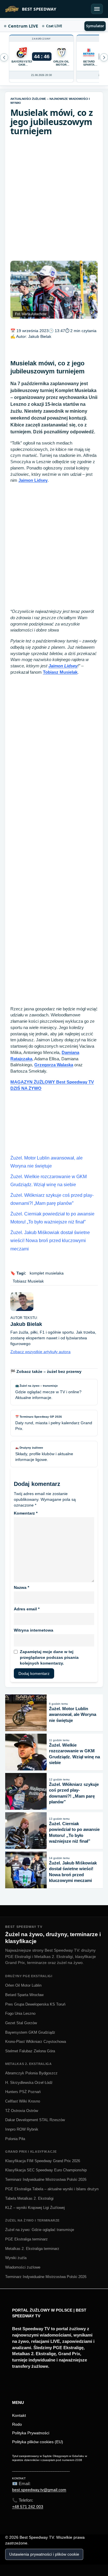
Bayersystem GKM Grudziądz (30, 2032)
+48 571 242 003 (28, 2507)
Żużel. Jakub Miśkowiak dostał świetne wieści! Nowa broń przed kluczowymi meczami (50, 1241)
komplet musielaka (47, 1273)
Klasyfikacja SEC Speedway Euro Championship (46, 2170)
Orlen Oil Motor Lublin (23, 1985)
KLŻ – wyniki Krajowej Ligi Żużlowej (35, 2208)
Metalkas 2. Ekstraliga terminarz (32, 2249)
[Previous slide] (104, 57)
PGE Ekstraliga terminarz (26, 2239)
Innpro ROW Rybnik (22, 2129)
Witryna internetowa (34, 1630)
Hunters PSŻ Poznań (23, 2092)
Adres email (27, 1609)
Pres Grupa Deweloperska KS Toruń (35, 2004)
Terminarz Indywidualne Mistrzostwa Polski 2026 (46, 2180)
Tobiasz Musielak (60, 672)
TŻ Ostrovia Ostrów (22, 2111)
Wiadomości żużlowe (23, 2267)
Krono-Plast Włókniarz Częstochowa (36, 2042)
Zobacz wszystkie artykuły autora (40, 1352)
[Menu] (97, 9)
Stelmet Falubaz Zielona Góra (30, 2051)
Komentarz (26, 1513)
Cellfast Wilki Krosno (23, 2101)
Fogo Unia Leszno (20, 2013)
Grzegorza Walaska (54, 1065)
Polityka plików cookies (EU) (38, 2442)
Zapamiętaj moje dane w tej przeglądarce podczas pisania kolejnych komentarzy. (49, 1657)
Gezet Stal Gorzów (21, 2023)
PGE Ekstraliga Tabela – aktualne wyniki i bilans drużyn (52, 2189)
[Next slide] (4, 57)
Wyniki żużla (16, 2258)
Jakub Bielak (40, 336)
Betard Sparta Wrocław (24, 1995)
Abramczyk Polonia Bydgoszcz (31, 2073)
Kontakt (19, 2415)
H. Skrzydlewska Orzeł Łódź (29, 2083)
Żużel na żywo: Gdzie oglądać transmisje (40, 2230)
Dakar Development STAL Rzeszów (35, 2120)
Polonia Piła (15, 2139)
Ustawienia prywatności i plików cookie (44, 2554)
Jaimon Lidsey (33, 480)
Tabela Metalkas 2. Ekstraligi (29, 2198)
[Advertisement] (54, 198)
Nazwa (21, 1587)
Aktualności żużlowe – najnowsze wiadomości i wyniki (50, 101)
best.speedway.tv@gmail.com (39, 2490)
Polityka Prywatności (31, 2433)
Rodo (17, 2424)
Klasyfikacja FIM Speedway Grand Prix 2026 (43, 2161)
